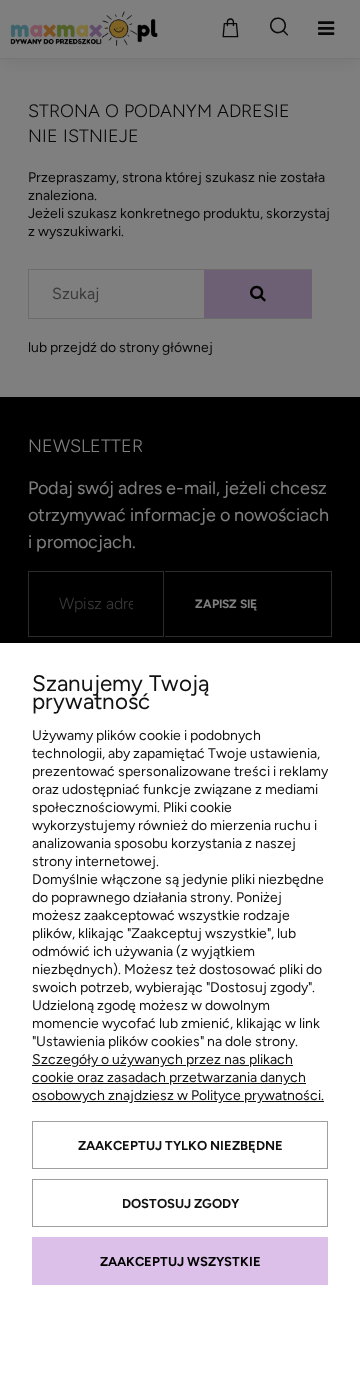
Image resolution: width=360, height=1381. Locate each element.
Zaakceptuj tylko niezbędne (180, 1145)
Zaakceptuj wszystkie (180, 1261)
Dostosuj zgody (180, 1203)
